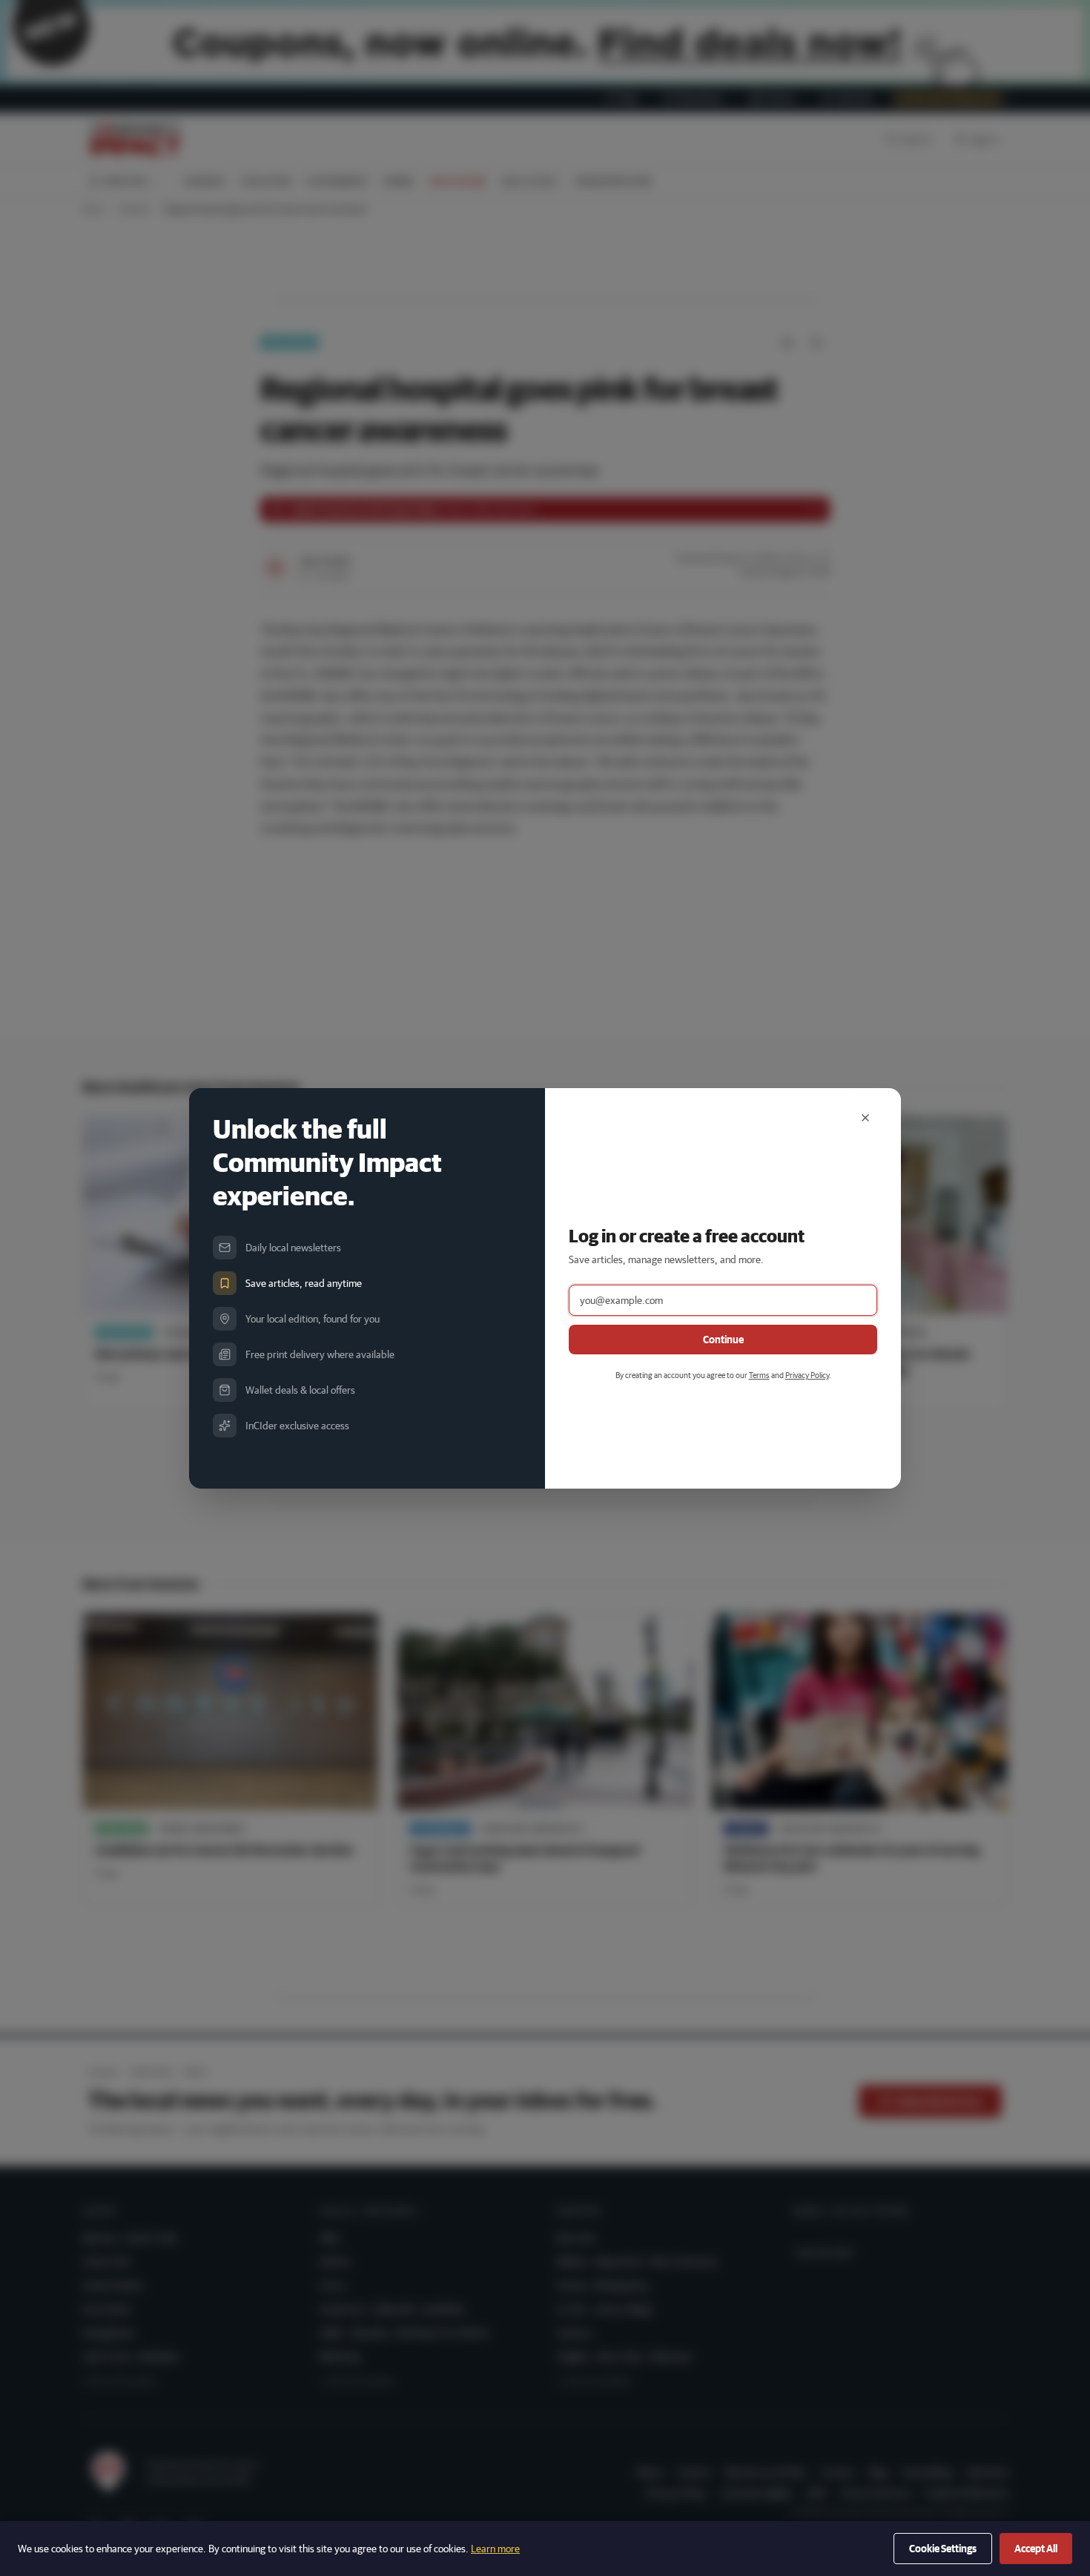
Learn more (495, 2549)
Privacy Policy (807, 1375)
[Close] (865, 1118)
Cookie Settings (943, 2549)
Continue (723, 1340)
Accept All (1036, 2549)
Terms (759, 1375)
